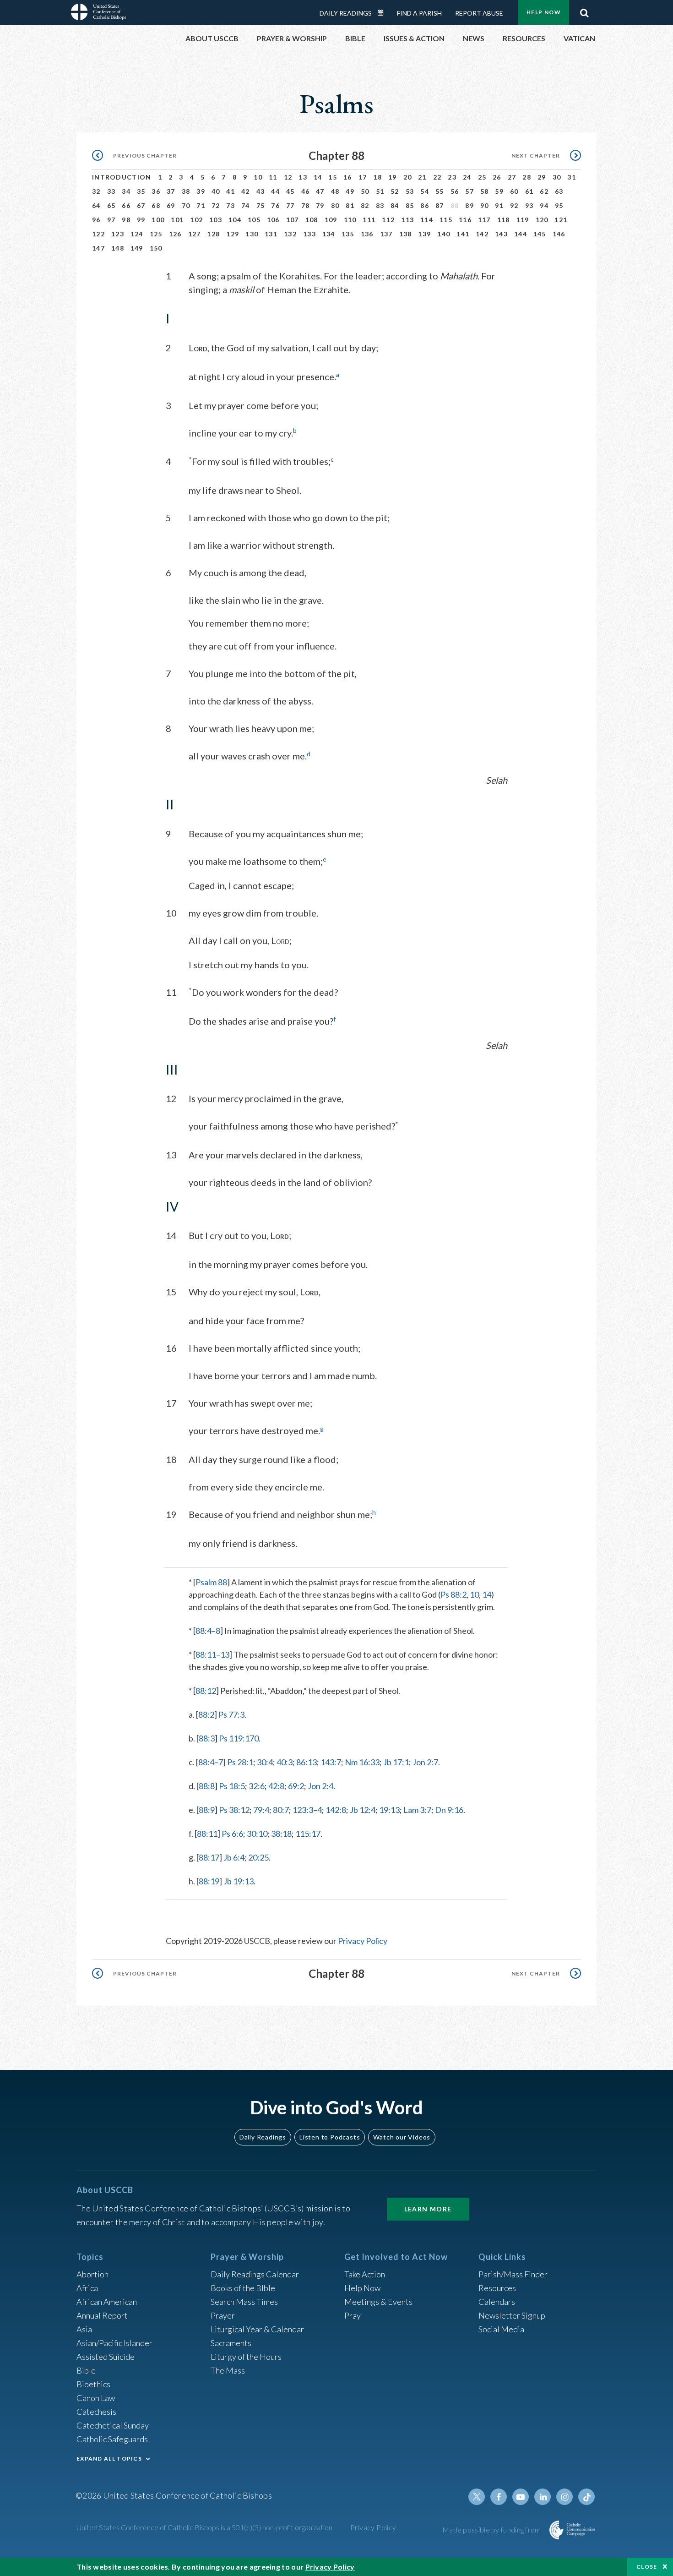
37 (171, 191)
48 (335, 191)
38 (186, 191)
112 (388, 220)
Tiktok (586, 2497)
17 (363, 177)
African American (107, 2302)
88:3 (207, 1738)
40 (216, 191)
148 (118, 248)
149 (137, 248)
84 (395, 205)
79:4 (261, 1810)
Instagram (564, 2497)
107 (293, 220)
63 (559, 191)
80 (335, 205)
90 (485, 205)
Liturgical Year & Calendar (257, 2329)
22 (437, 177)
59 (499, 191)
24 (467, 177)
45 (290, 191)
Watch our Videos (402, 2137)
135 (348, 234)
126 (175, 234)
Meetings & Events (378, 2302)
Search (584, 11)
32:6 (257, 1786)
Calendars (497, 2302)
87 (440, 205)
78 (306, 205)
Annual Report (102, 2315)
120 (542, 220)
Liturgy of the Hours (246, 2357)
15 (333, 177)
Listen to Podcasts (330, 2137)
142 (482, 234)
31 (572, 177)
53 (410, 191)
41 (231, 191)
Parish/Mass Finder (513, 2274)
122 (98, 234)
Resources (497, 2288)
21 (422, 177)
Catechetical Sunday (113, 2425)
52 (395, 191)
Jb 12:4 (363, 1810)
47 (320, 191)
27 (512, 177)
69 (171, 205)
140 (444, 234)
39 (201, 191)
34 (126, 191)
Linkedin (543, 2497)
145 (540, 234)
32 (96, 191)
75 (261, 205)
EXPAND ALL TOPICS (109, 2459)
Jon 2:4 (320, 1786)
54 (425, 191)
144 (521, 234)
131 (271, 234)
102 (196, 220)
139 (424, 234)
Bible (86, 2370)
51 (380, 191)
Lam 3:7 (417, 1810)
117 (484, 220)
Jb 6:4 (234, 1857)
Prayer (223, 2315)
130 (252, 234)
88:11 (206, 1654)
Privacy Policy (363, 1941)
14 (318, 177)
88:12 (206, 1691)
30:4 (265, 1762)
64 (96, 205)
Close (647, 2567)
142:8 (336, 1810)
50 (365, 191)
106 (273, 220)
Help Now (544, 12)
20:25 (258, 1857)
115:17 (308, 1834)
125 (156, 234)
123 (118, 234)
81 (350, 205)
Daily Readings (346, 13)
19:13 (389, 1810)
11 (273, 177)
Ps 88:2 (453, 1594)
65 (111, 205)
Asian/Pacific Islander (114, 2343)
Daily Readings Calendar (384, 13)
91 (499, 205)
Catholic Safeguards (112, 2439)
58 (485, 191)
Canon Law (96, 2398)
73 (231, 205)
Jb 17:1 (396, 1762)
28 (527, 177)
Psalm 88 (211, 1582)
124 (137, 234)
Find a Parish (419, 13)
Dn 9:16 (449, 1810)
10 (258, 177)
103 (216, 220)
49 (350, 191)
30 (557, 177)
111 (369, 220)
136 (367, 234)
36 (156, 191)
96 (96, 220)
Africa (87, 2288)
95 (559, 205)
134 (329, 234)
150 (156, 248)
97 (111, 220)
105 (254, 220)
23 (452, 177)
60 (514, 191)
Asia (84, 2329)
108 (312, 220)
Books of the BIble (243, 2288)
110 (350, 220)
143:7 (331, 1762)
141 (463, 234)
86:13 (307, 1762)
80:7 (281, 1810)
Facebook (499, 2497)
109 (331, 220)
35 (141, 191)
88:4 (204, 1631)
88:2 (206, 1714)
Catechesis (96, 2412)
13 (303, 177)
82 (365, 205)
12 (288, 177)
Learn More (428, 2209)
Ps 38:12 (234, 1810)
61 (529, 191)
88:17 (209, 1857)
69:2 (296, 1786)
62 (544, 191)
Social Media (501, 2329)
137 (386, 234)
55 (440, 191)
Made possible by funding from (492, 2530)
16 (348, 177)
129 (233, 234)
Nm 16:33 (362, 1762)
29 (542, 177)
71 (201, 205)
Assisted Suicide (106, 2357)
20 (408, 177)
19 (393, 177)
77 (290, 205)
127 (195, 234)
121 (561, 220)
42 (246, 191)
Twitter (477, 2497)
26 (497, 177)
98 (126, 220)
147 (98, 248)
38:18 (281, 1834)
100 (158, 220)
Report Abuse (479, 13)
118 (504, 220)
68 (156, 205)
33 (111, 191)
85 (410, 205)
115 (446, 220)
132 (290, 234)
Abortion (92, 2274)
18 (377, 177)
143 (501, 234)
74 (246, 205)
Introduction (122, 177)
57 (469, 191)
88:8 (207, 1786)
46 (306, 191)
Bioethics (93, 2384)
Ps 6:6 (232, 1834)
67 (141, 205)
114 (427, 220)
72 (216, 205)
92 (514, 205)
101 (177, 220)
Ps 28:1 (240, 1762)
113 (407, 220)
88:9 (207, 1810)
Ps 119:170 (239, 1738)
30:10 (257, 1834)
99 (141, 220)
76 (275, 205)
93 (529, 205)
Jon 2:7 (425, 1762)
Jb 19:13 (239, 1881)
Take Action (365, 2274)
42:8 (276, 1786)
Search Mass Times (244, 2302)
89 (469, 205)
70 (186, 205)
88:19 (209, 1881)
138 (406, 234)
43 (261, 191)
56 (455, 191)
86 (425, 205)
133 (309, 234)
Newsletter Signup (512, 2315)
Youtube (521, 2497)
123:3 (303, 1810)
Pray (353, 2315)
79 (320, 205)
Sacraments (231, 2343)
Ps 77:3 (231, 1714)
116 (465, 220)
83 (380, 205)
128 (213, 234)
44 (275, 191)
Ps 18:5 (232, 1786)
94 (544, 205)
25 (482, 177)
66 (126, 205)
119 (523, 220)
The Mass (228, 2370)
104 (235, 220)
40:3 (285, 1762)
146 (559, 234)
